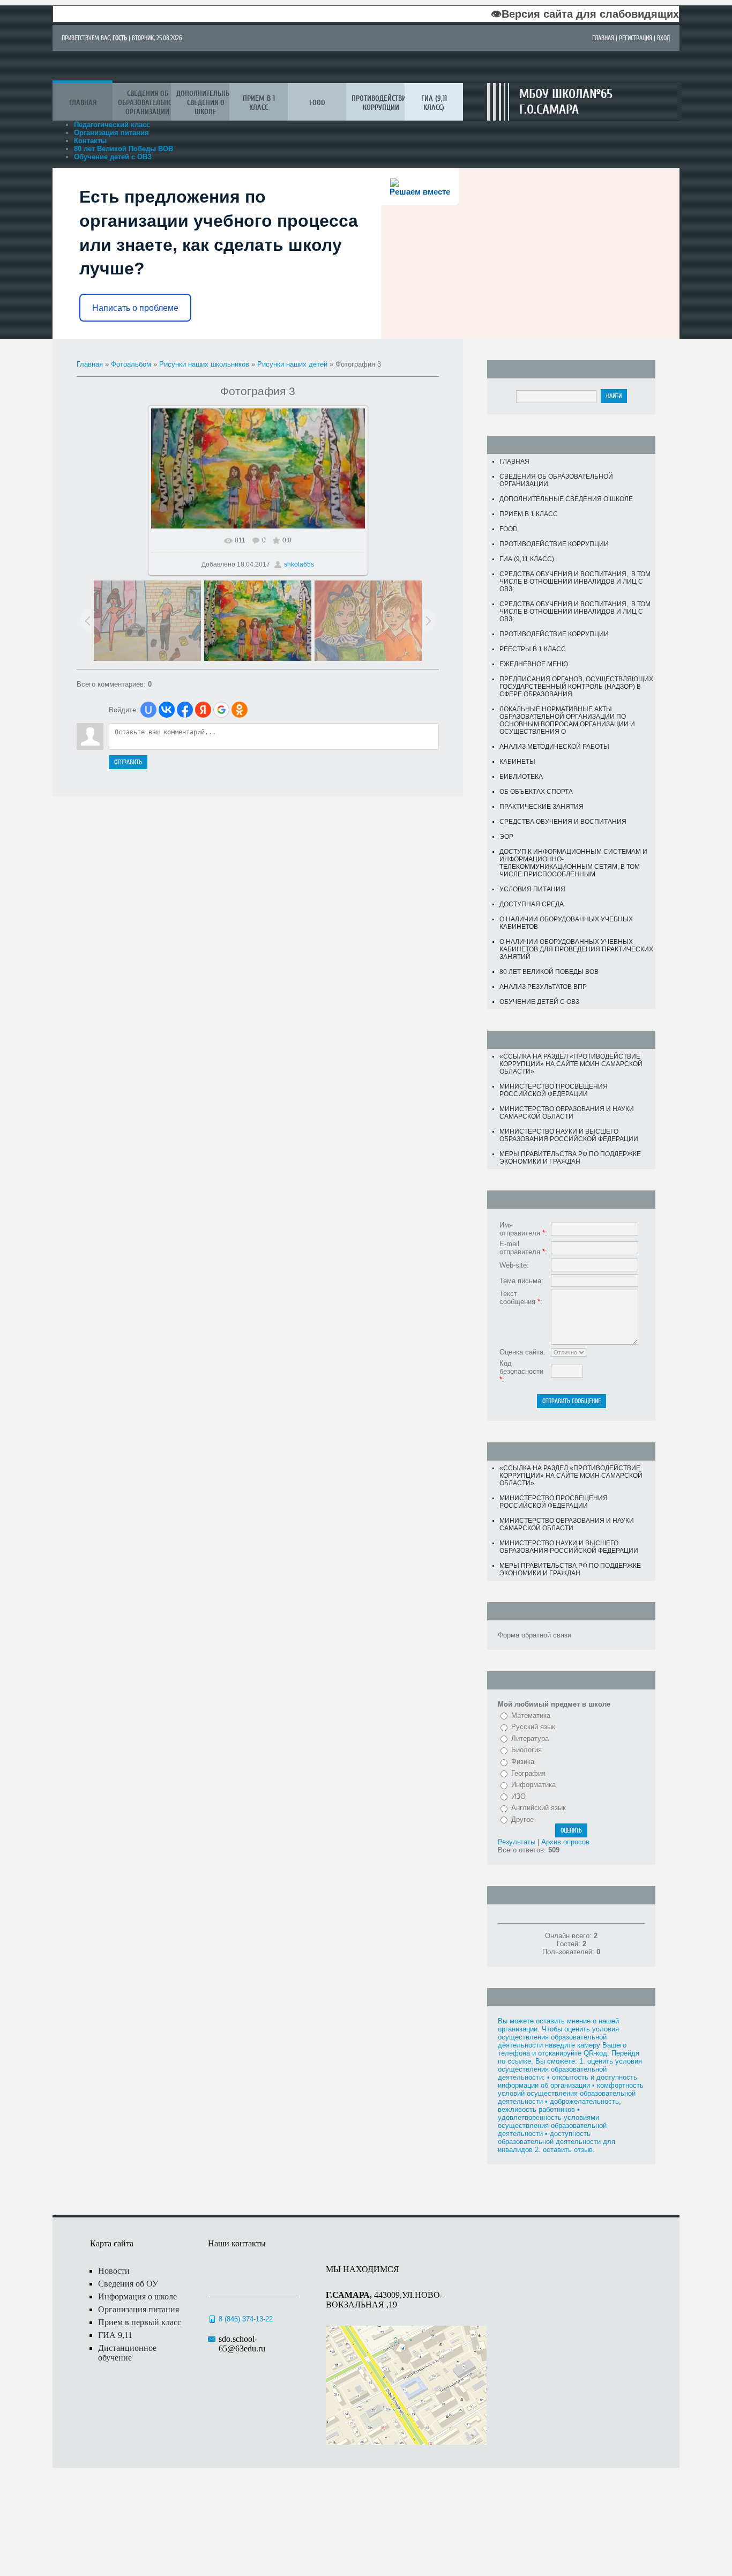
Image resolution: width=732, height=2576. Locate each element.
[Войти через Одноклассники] (240, 710)
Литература (530, 1739)
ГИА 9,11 (115, 2335)
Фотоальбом (131, 364)
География (528, 1773)
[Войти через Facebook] (185, 710)
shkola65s (299, 564)
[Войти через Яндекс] (203, 710)
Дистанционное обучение (127, 2353)
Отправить (128, 762)
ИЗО (518, 1796)
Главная (603, 38)
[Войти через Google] (221, 710)
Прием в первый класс (140, 2322)
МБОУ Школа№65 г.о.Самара (566, 102)
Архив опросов (565, 1842)
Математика (531, 1715)
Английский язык (539, 1808)
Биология (526, 1750)
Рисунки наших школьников (204, 364)
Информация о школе (137, 2296)
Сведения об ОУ (128, 2284)
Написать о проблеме (135, 308)
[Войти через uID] (148, 710)
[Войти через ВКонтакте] (167, 710)
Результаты (517, 1842)
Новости (114, 2271)
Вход (664, 38)
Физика (523, 1762)
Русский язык (533, 1727)
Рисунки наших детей (292, 364)
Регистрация (636, 38)
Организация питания (139, 2309)
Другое (522, 1819)
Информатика (533, 1785)
